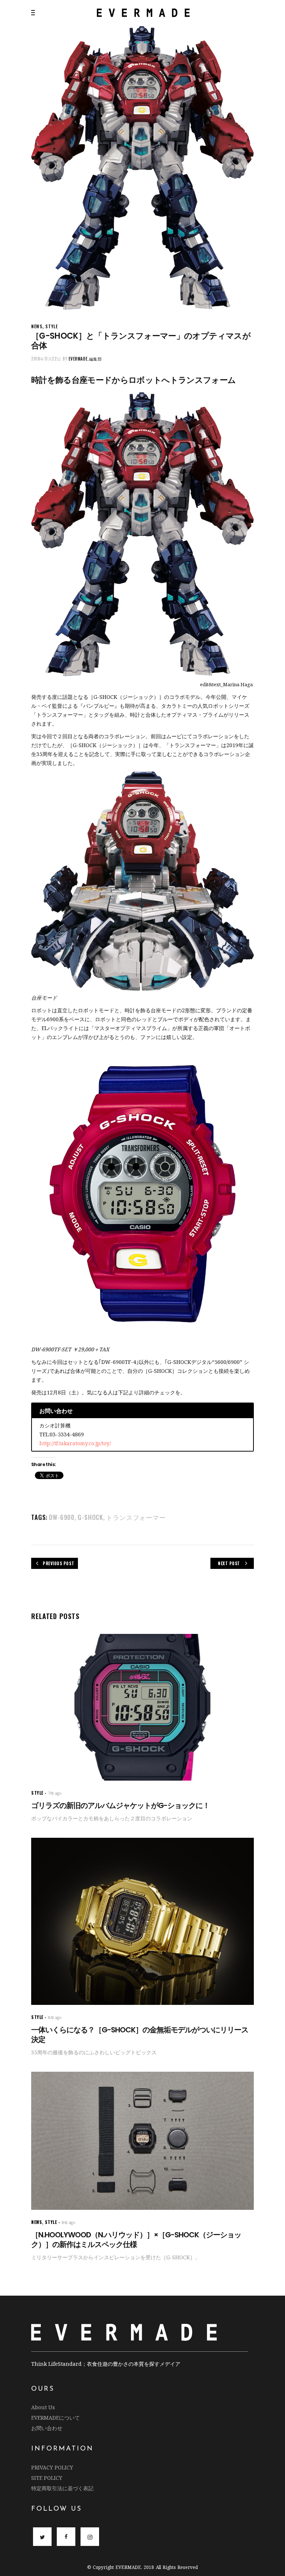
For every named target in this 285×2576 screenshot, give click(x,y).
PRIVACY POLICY (52, 2467)
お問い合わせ (47, 2428)
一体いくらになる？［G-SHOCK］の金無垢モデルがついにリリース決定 (140, 2035)
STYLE (51, 326)
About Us (43, 2407)
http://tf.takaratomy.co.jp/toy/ (75, 1443)
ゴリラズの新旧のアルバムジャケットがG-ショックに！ (120, 1805)
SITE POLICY (47, 2478)
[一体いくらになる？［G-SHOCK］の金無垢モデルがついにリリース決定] (142, 1921)
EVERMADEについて (55, 2418)
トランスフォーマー (136, 1517)
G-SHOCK (90, 1517)
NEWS (37, 326)
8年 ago (55, 2018)
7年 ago (55, 1793)
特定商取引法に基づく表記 (62, 2488)
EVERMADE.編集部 (85, 359)
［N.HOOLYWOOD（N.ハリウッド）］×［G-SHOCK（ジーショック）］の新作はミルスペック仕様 (136, 2240)
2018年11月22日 (46, 359)
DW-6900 (62, 1517)
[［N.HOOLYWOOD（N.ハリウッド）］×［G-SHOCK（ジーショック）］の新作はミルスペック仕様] (142, 2141)
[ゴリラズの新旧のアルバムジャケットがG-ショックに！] (142, 1707)
